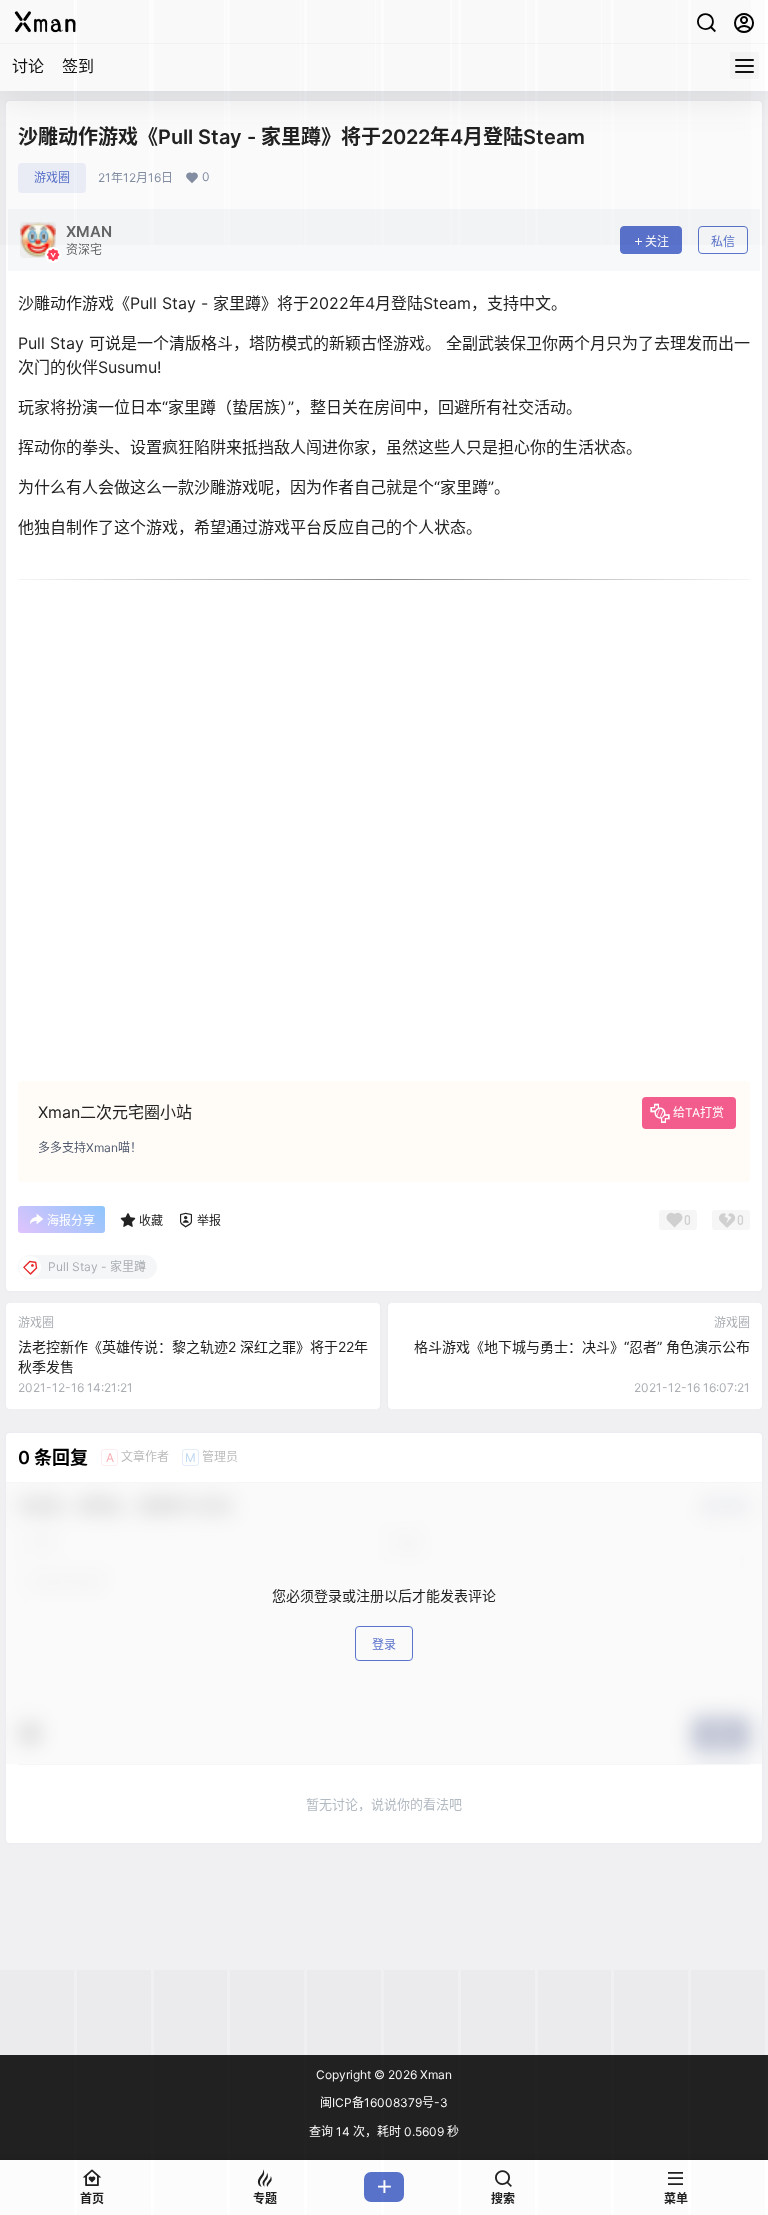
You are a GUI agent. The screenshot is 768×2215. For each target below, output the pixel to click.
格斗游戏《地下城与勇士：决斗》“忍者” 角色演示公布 (582, 1346)
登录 (384, 1644)
